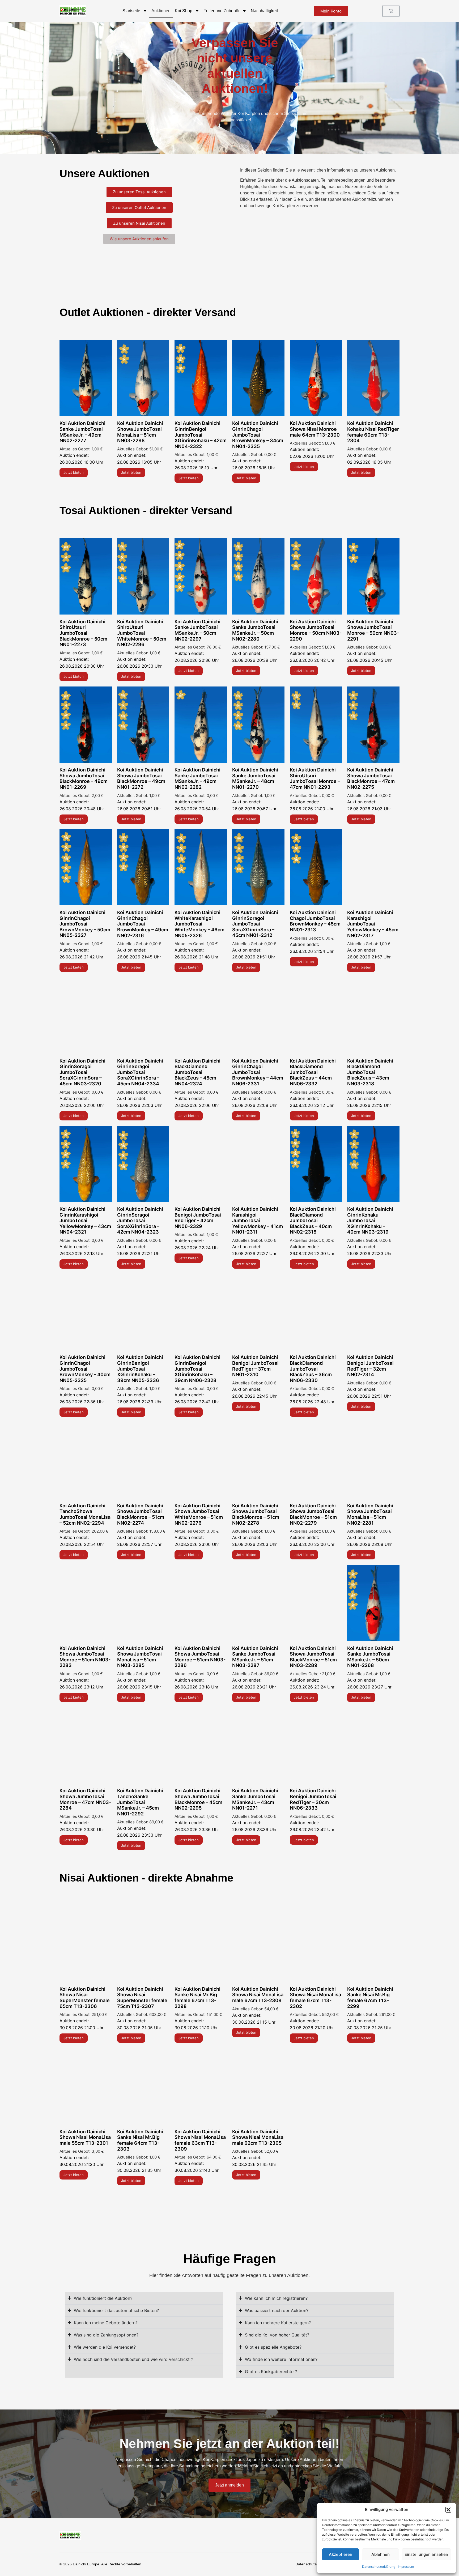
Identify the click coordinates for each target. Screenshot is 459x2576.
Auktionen (161, 11)
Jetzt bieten (74, 472)
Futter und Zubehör (222, 11)
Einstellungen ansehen (426, 2554)
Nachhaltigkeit (264, 11)
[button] (448, 2510)
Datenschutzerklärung (379, 2567)
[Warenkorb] (391, 11)
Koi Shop (184, 11)
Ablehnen (381, 2554)
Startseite (131, 11)
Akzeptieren (341, 2554)
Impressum (406, 2567)
